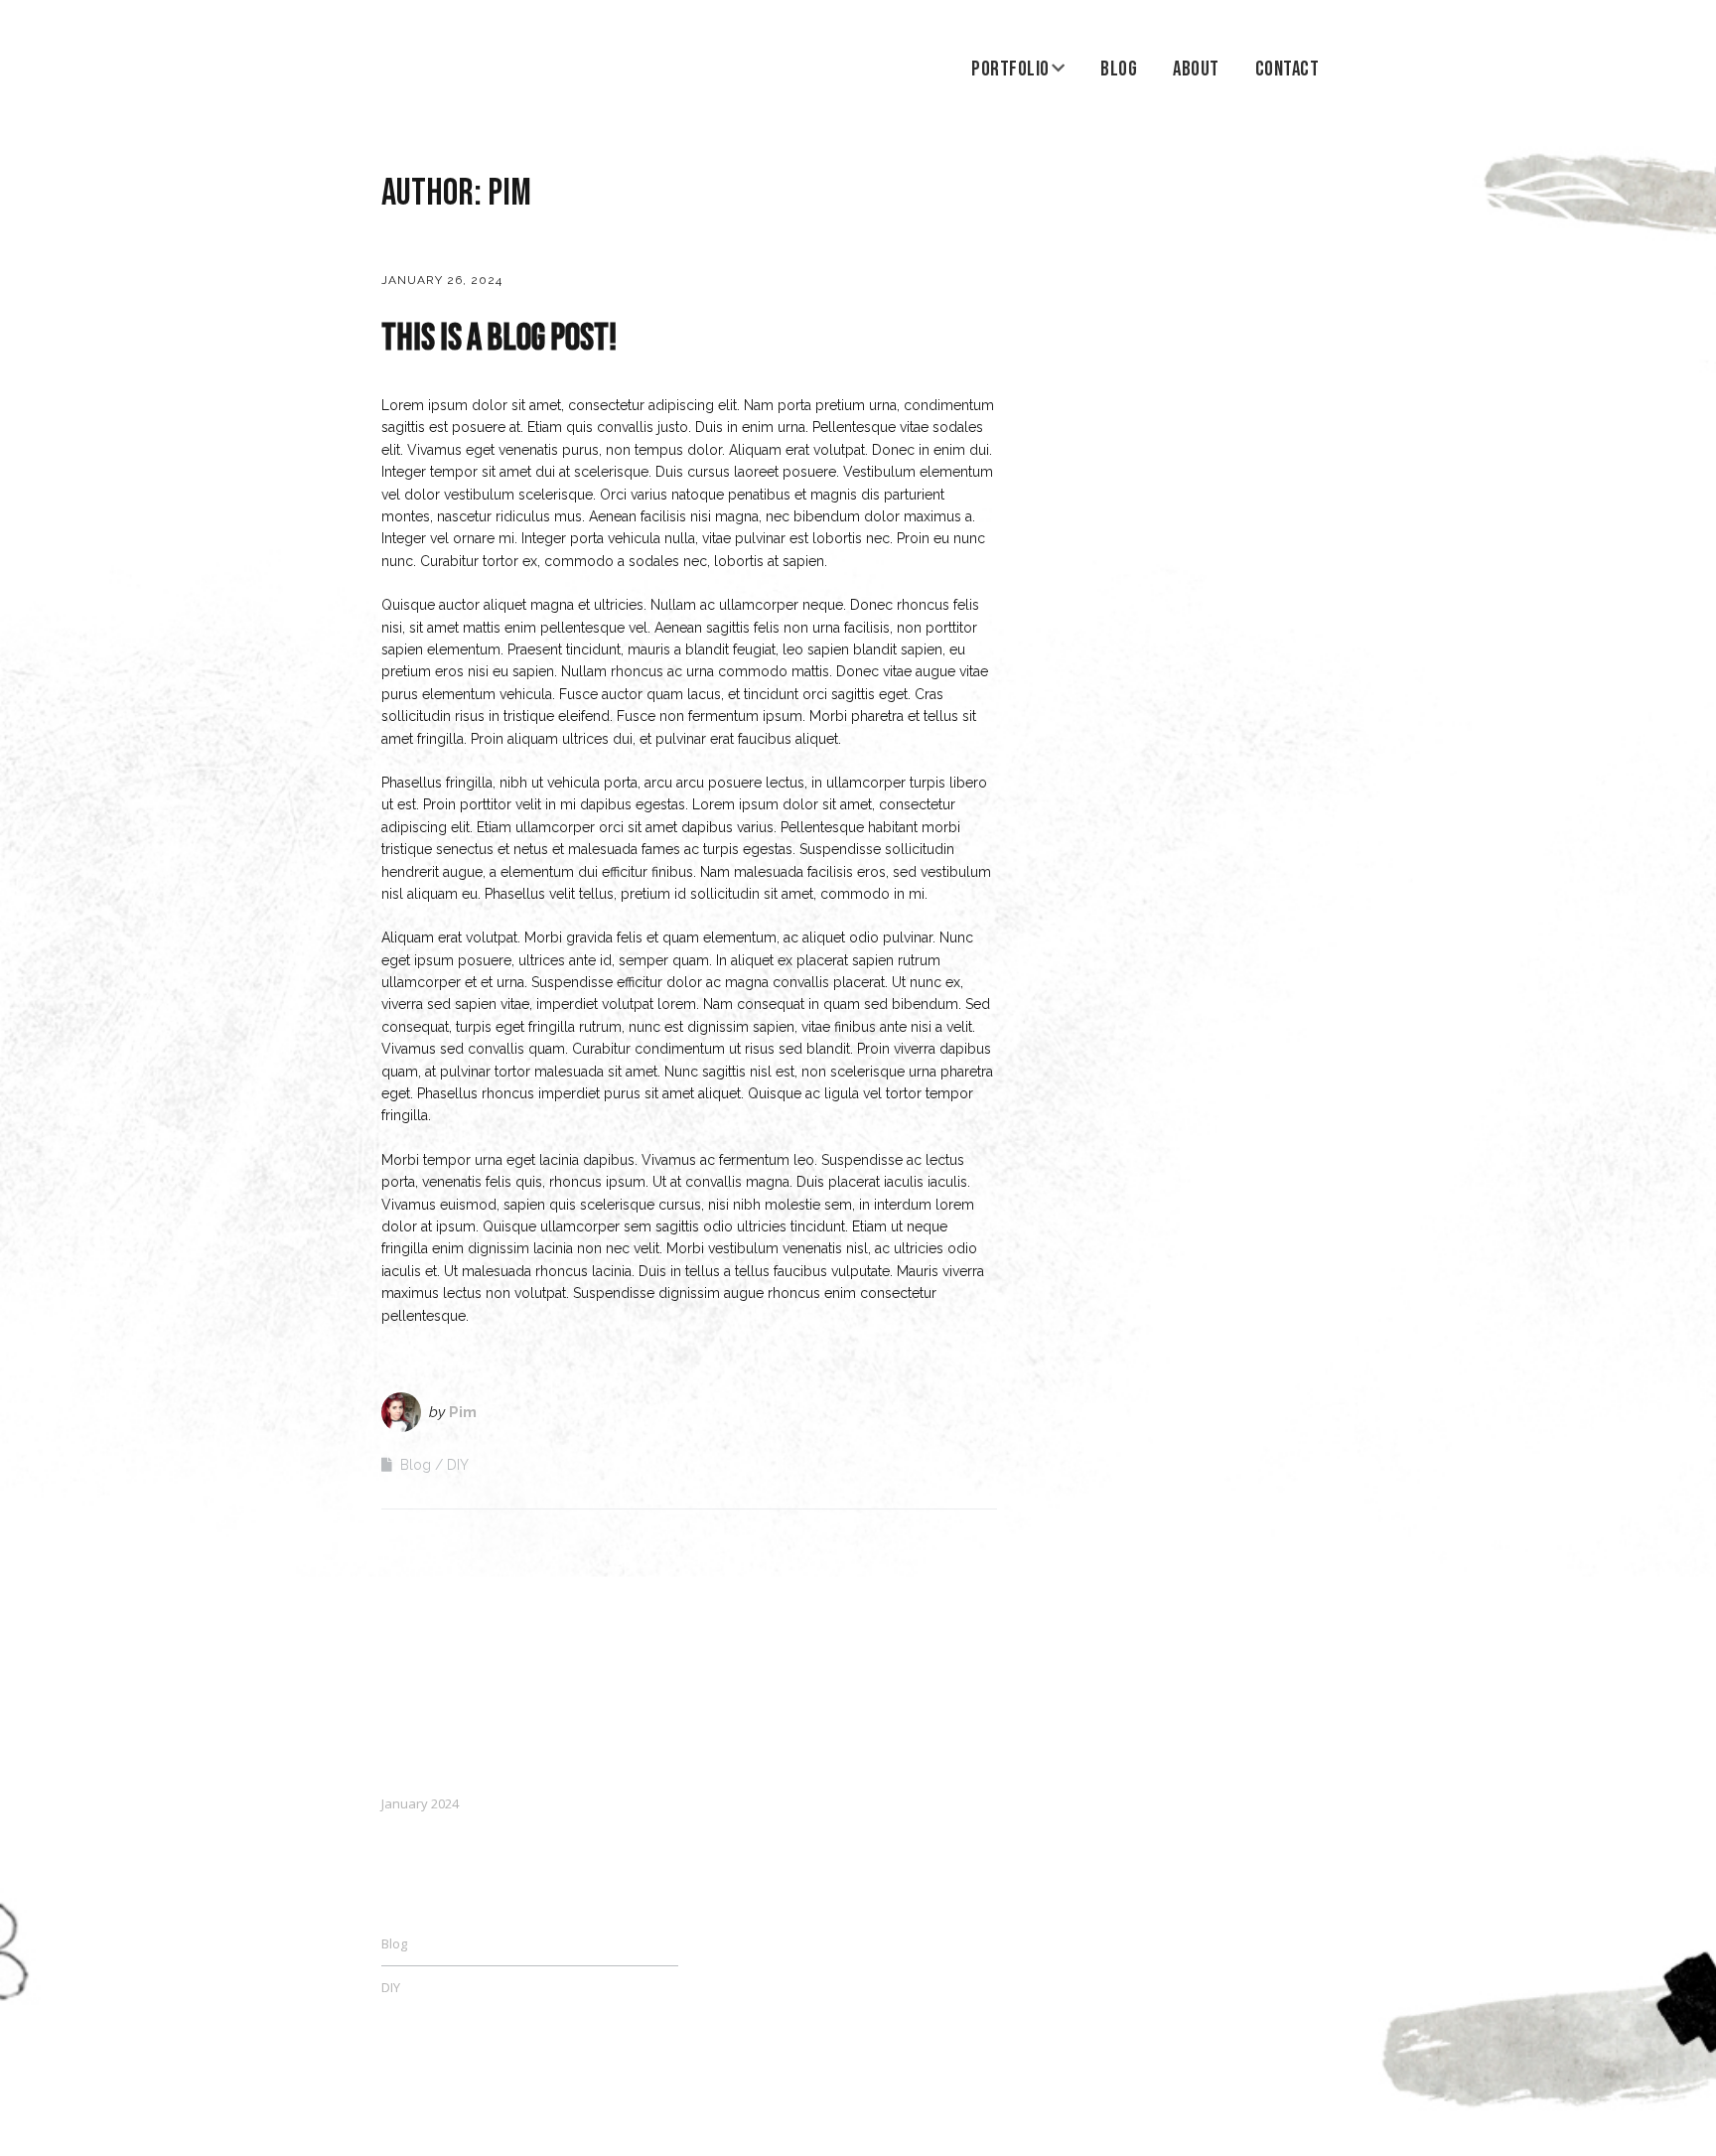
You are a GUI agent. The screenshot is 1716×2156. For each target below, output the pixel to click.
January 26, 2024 (442, 280)
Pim (463, 1412)
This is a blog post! (499, 338)
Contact (1287, 69)
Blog (1119, 69)
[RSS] (1324, 2098)
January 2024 (420, 1803)
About (1196, 69)
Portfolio (1010, 69)
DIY (458, 1465)
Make (457, 2094)
